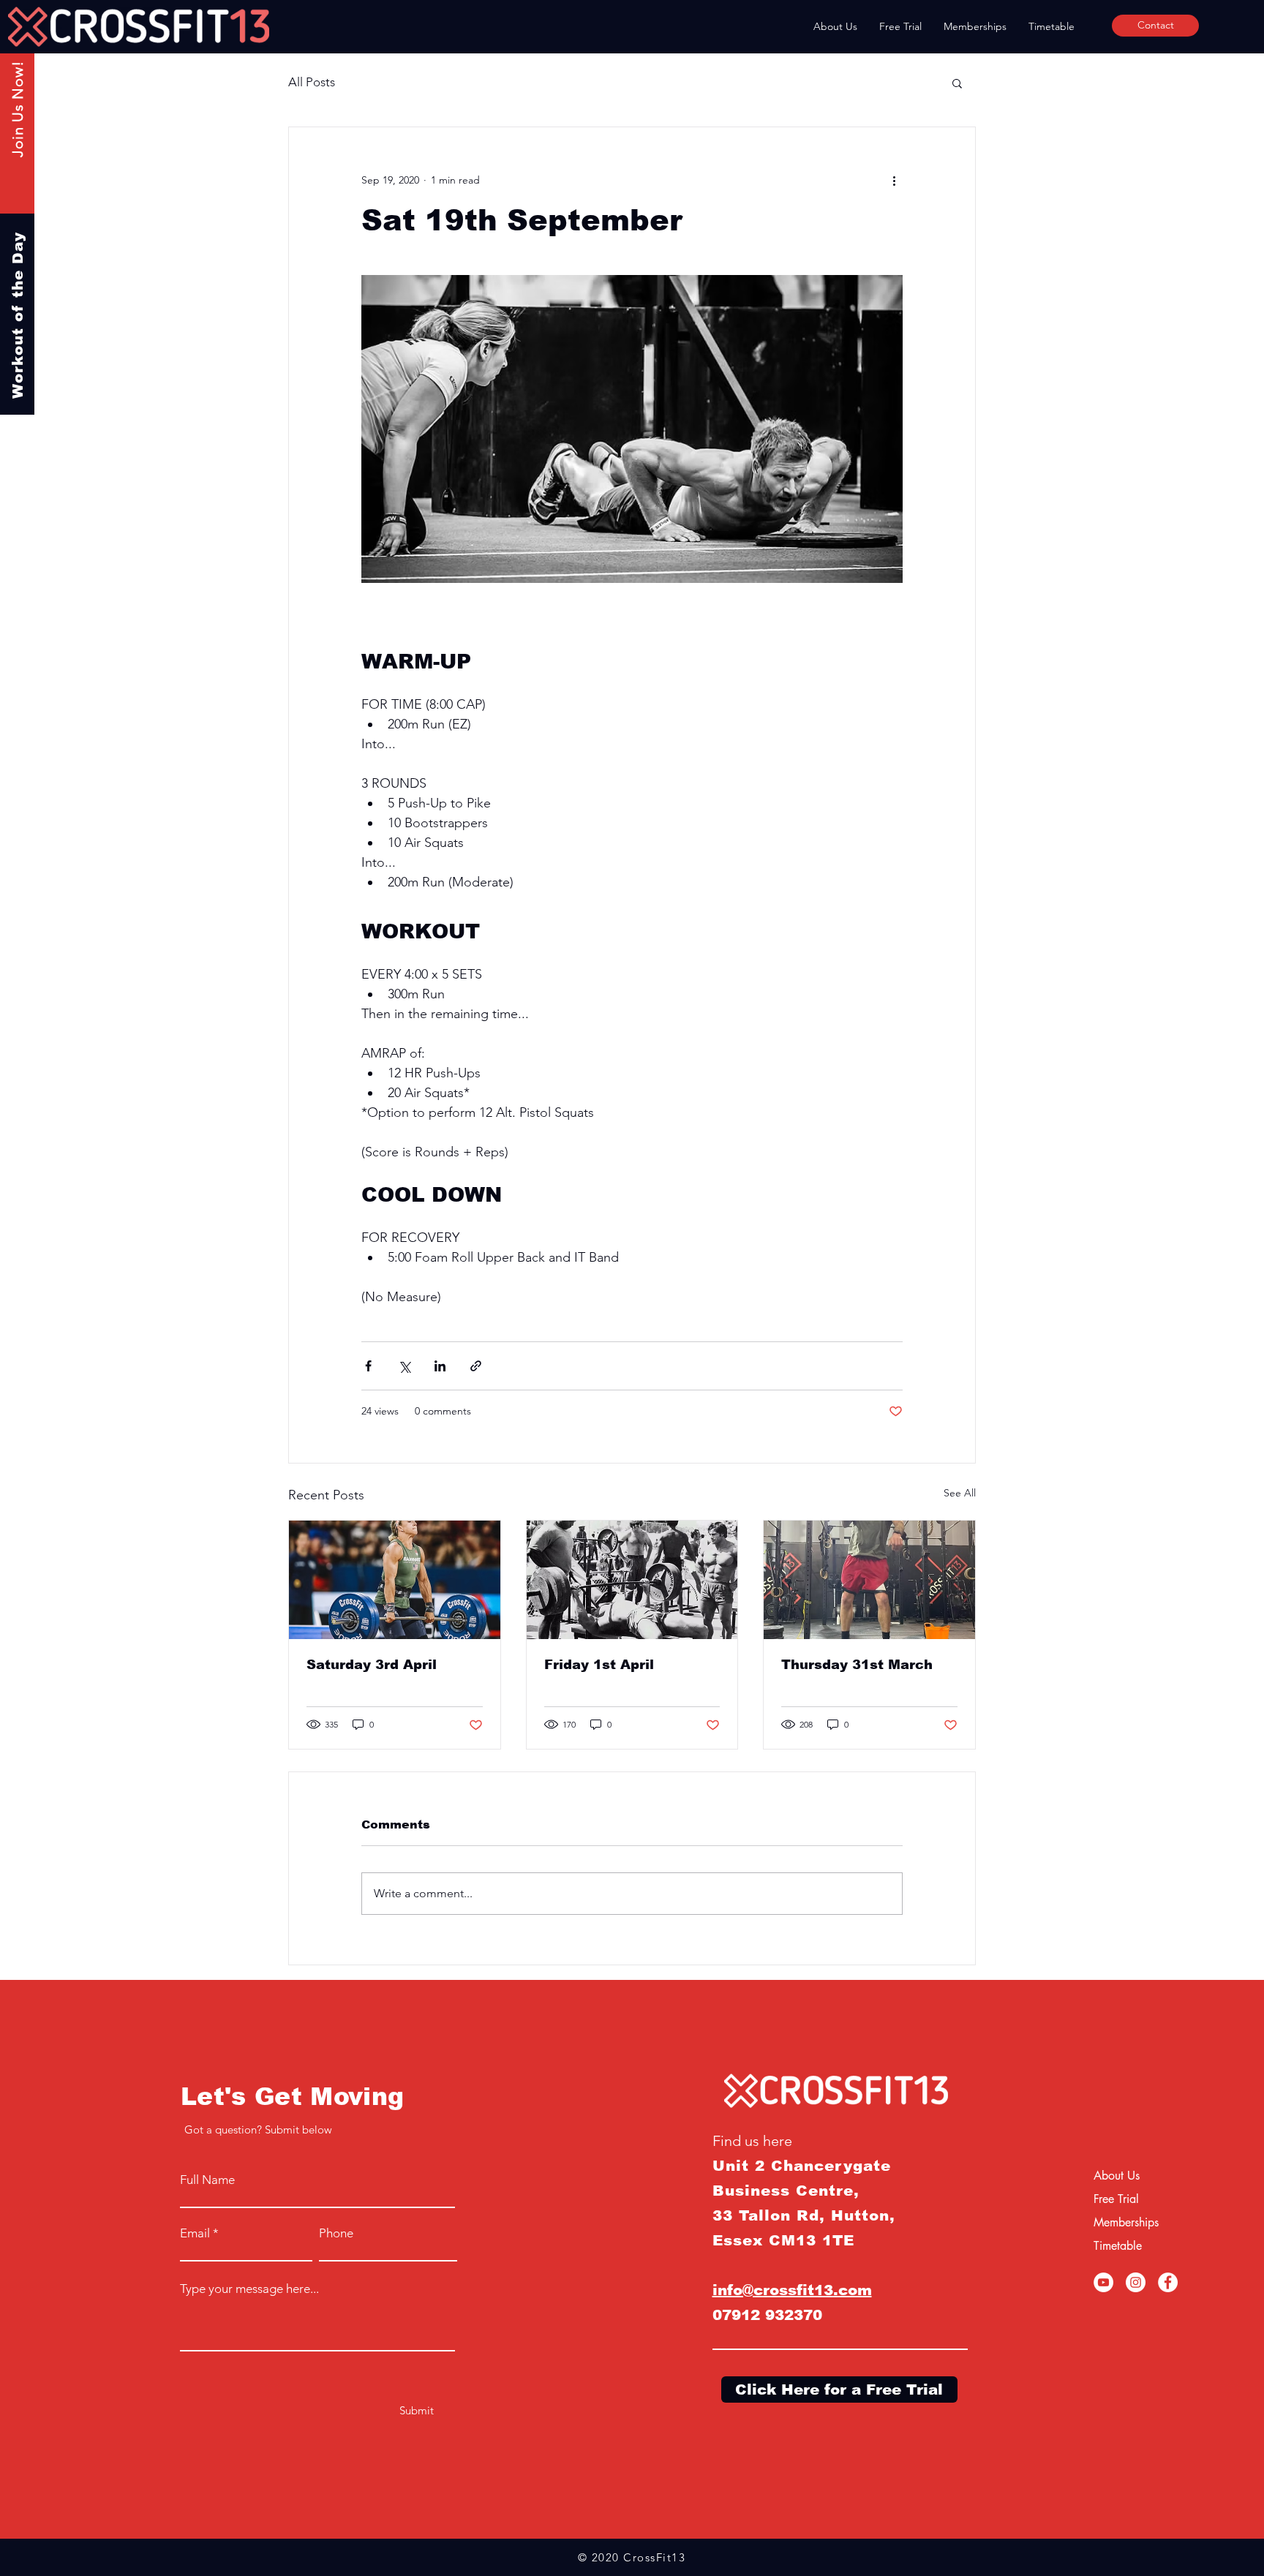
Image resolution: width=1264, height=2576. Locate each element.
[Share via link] (476, 1366)
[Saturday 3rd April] (395, 1580)
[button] (957, 83)
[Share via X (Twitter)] (404, 1366)
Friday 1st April (599, 1665)
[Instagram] (1136, 2282)
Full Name (207, 2180)
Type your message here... (249, 2289)
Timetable (1118, 2246)
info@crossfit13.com (792, 2290)
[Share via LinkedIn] (440, 1366)
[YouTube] (1103, 2282)
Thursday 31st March (857, 1665)
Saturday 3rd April (372, 1665)
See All (960, 1493)
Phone (336, 2233)
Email (195, 2233)
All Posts (312, 82)
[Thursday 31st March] (869, 1580)
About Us (1117, 2176)
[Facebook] (1168, 2282)
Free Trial (1116, 2199)
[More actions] (894, 180)
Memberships (1126, 2222)
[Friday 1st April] (632, 1580)
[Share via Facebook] (368, 1366)
